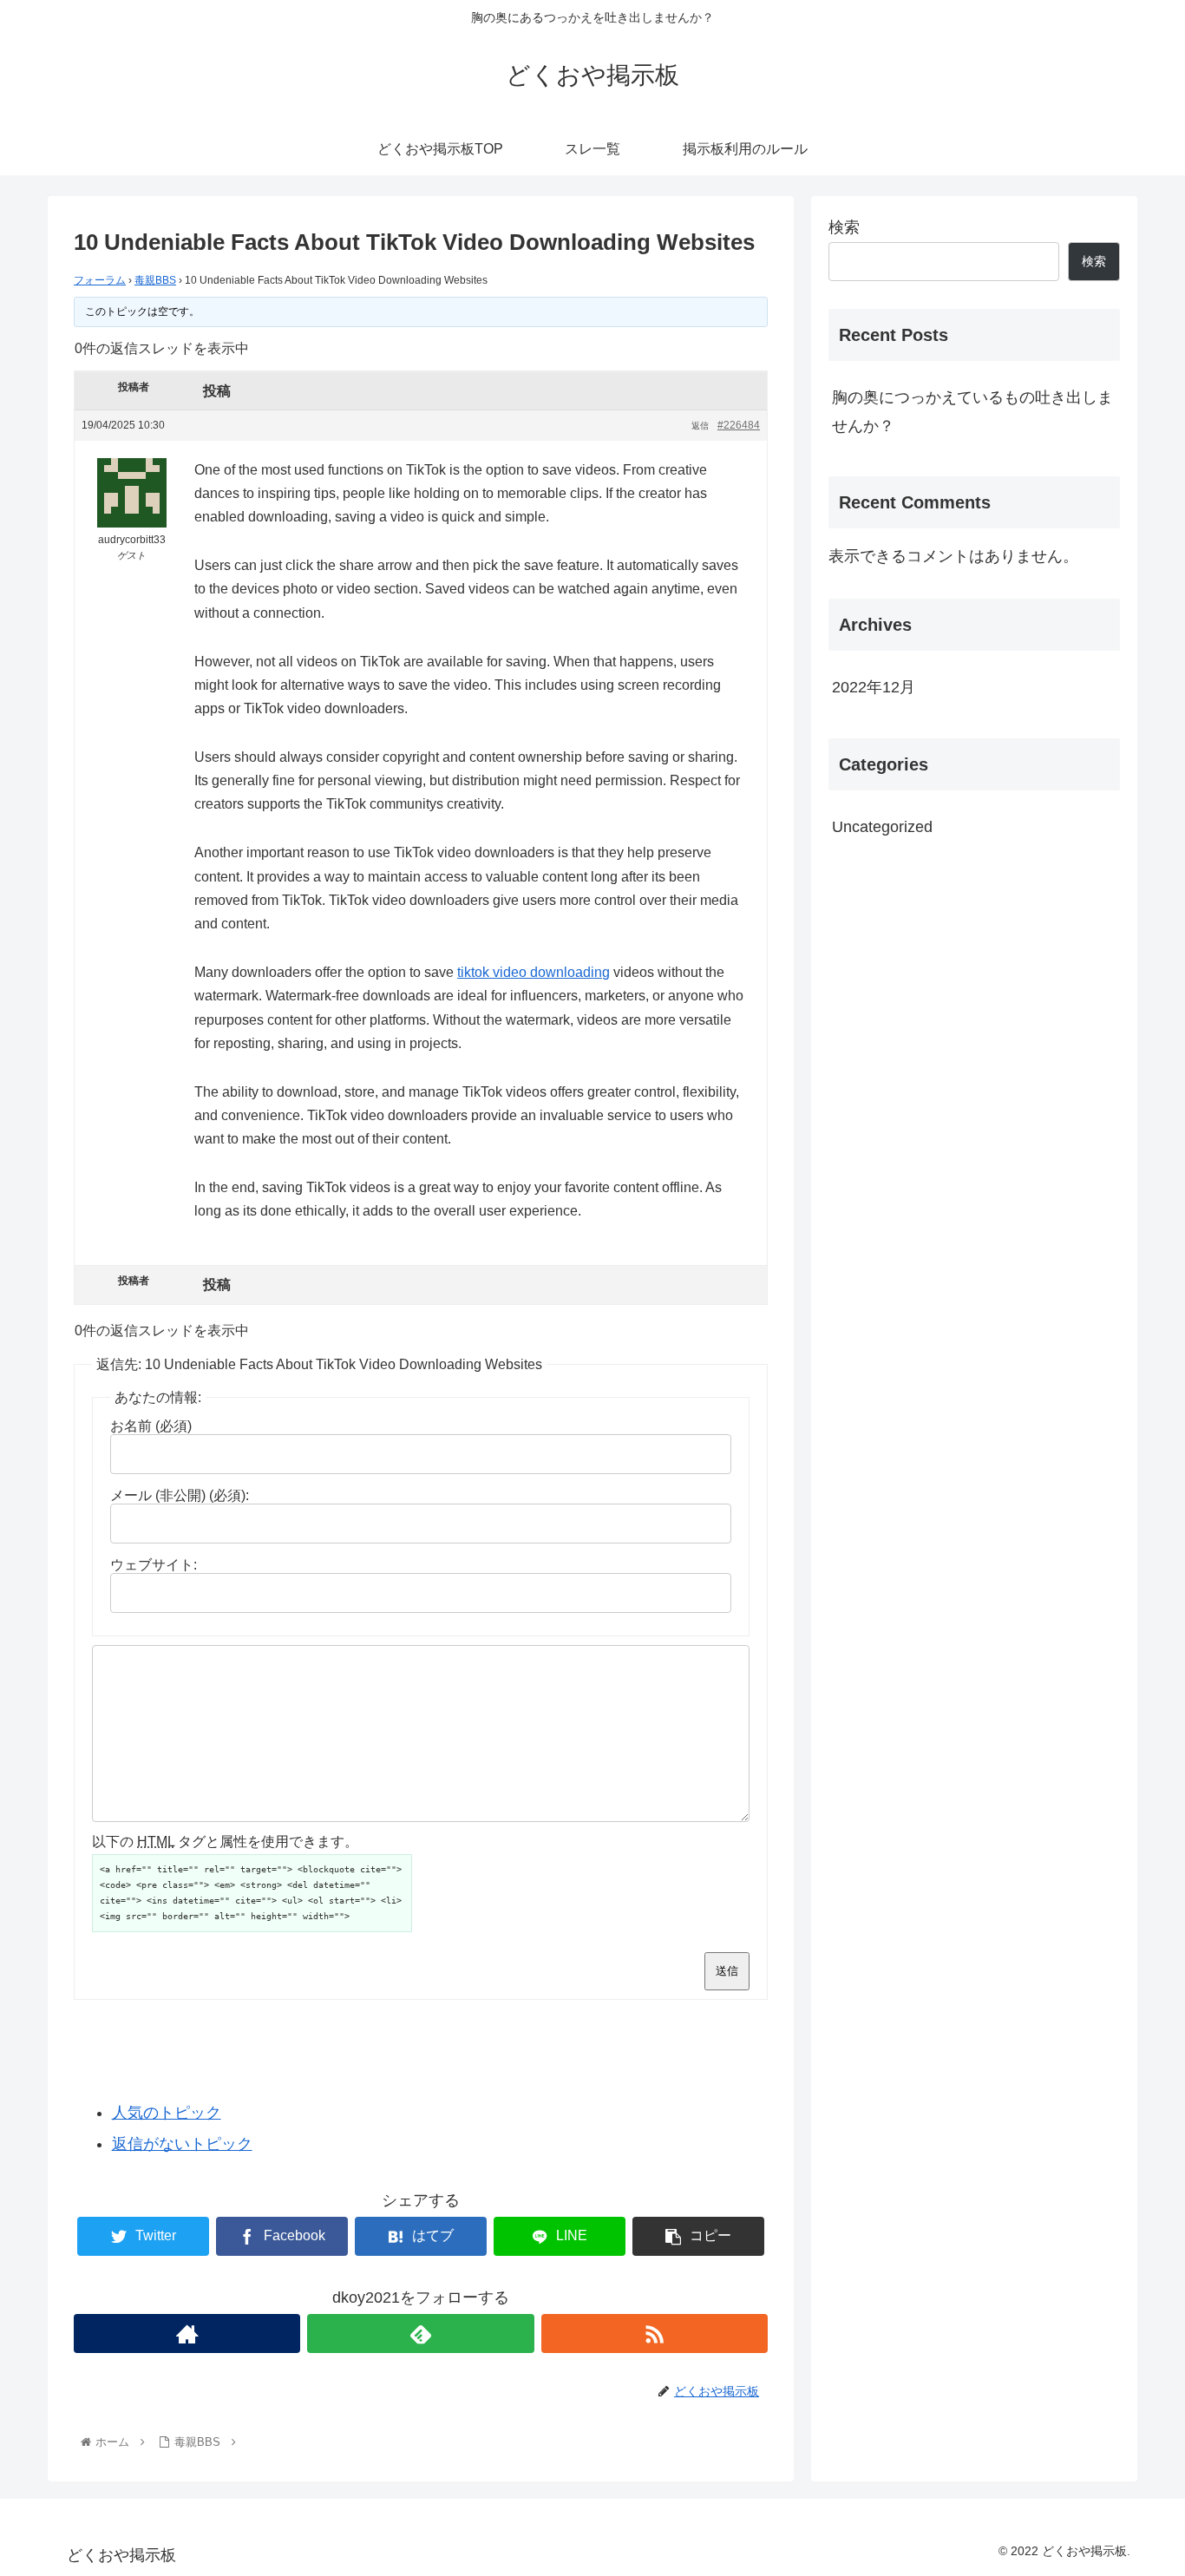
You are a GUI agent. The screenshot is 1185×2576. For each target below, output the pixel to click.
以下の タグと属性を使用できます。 (225, 1842)
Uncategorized (882, 827)
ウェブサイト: (154, 1565)
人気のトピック (167, 2113)
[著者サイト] (187, 2333)
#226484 (739, 425)
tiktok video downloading (534, 972)
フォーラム (100, 280)
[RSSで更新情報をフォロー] (655, 2333)
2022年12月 (874, 687)
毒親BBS (155, 280)
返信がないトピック (182, 2144)
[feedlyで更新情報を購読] (420, 2333)
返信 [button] (700, 426)
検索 (844, 227)
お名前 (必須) (151, 1426)
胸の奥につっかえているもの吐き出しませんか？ (972, 411)
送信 (727, 1971)
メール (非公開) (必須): (180, 1495)
